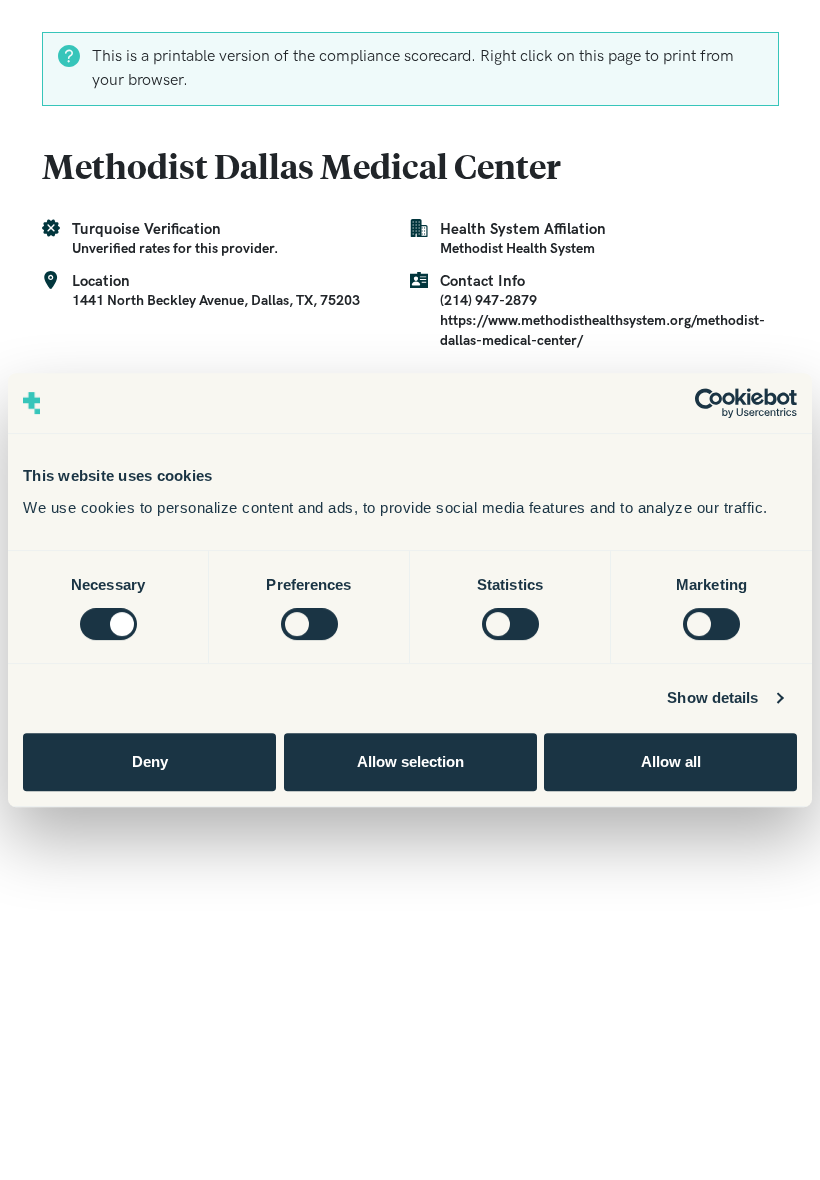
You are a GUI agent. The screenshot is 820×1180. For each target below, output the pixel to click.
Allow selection (410, 761)
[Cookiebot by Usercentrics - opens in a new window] (709, 403)
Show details (712, 697)
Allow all (671, 761)
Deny (150, 761)
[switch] (309, 624)
